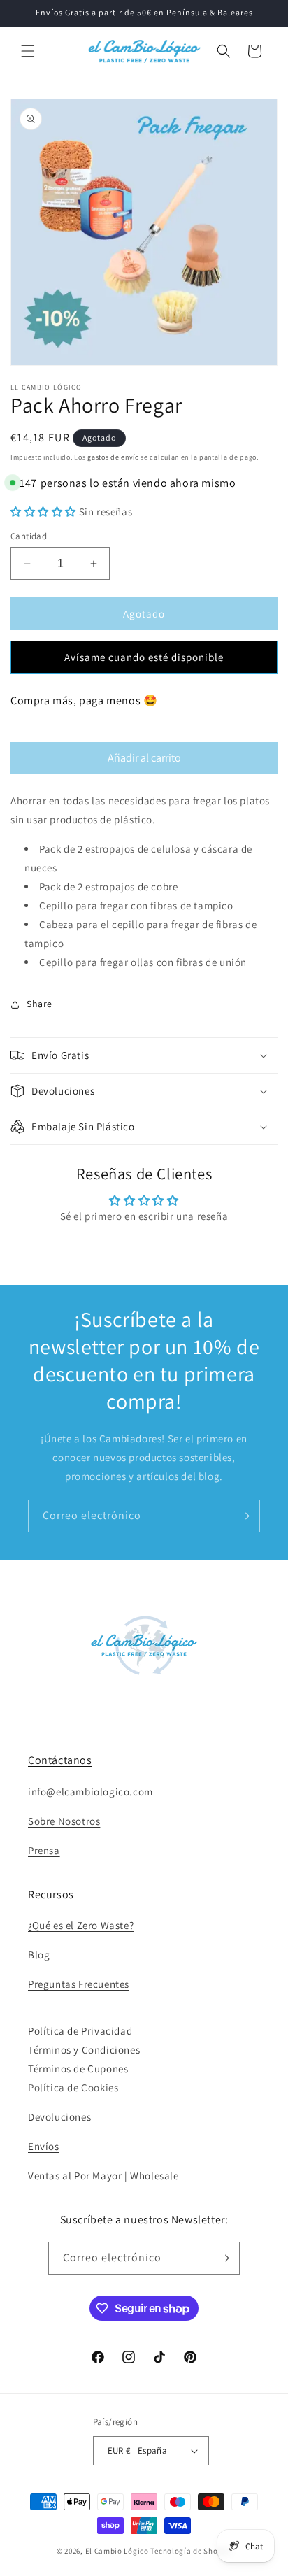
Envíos (44, 2146)
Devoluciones (59, 2117)
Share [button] (39, 1004)
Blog (39, 1955)
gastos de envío (113, 457)
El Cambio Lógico (117, 2551)
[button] (28, 51)
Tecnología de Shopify (191, 2551)
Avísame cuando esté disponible (144, 657)
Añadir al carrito (144, 758)
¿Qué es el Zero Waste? (81, 1925)
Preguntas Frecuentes (79, 1984)
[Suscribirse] (244, 1516)
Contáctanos (60, 1760)
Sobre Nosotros (64, 1821)
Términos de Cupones (78, 2069)
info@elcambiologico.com (91, 1792)
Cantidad (29, 536)
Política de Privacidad (80, 2031)
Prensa (44, 1850)
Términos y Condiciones (84, 2050)
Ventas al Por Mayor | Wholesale (103, 2176)
